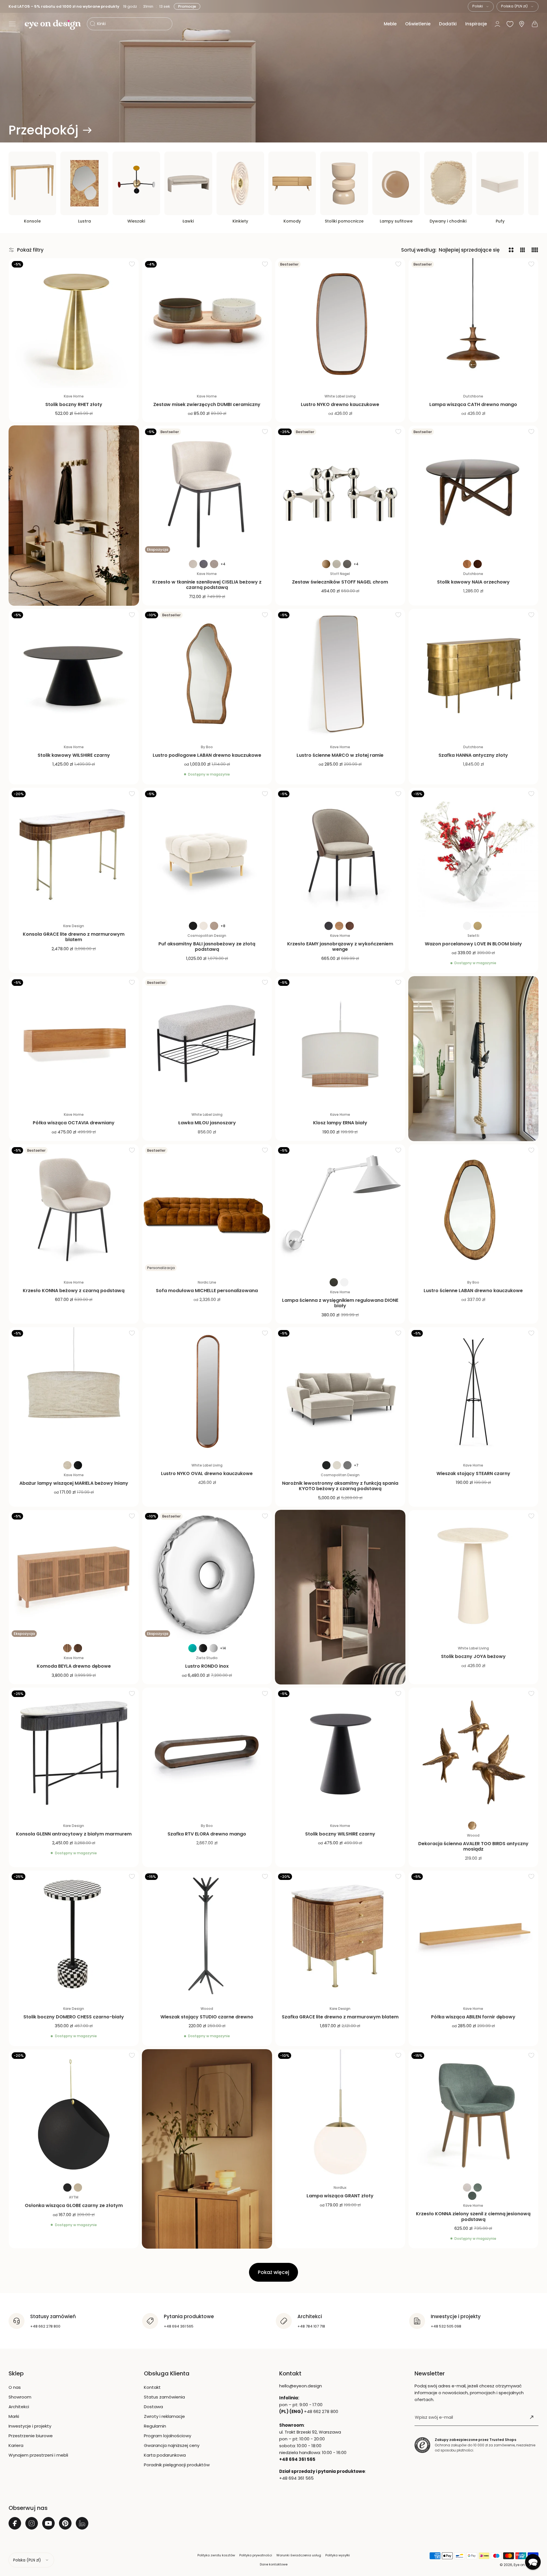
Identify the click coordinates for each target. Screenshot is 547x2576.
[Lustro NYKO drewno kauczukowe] (340, 323)
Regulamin (155, 2426)
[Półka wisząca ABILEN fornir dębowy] (473, 1935)
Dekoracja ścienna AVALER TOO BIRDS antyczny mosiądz (473, 1846)
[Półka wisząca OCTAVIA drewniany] (74, 1041)
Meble (390, 24)
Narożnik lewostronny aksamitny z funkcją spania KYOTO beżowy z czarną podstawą (340, 1486)
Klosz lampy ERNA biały (340, 1123)
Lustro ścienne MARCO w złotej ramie (340, 755)
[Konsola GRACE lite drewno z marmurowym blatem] (74, 853)
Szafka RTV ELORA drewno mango (207, 1834)
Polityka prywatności (256, 2555)
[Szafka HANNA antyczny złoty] (473, 674)
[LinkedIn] (82, 2523)
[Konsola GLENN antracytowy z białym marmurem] (74, 1753)
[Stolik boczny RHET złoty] (74, 323)
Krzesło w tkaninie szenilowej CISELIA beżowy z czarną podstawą (207, 585)
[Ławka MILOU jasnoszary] (207, 1041)
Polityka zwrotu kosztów (216, 2555)
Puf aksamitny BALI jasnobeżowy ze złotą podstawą (207, 947)
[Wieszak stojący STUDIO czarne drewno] (207, 1935)
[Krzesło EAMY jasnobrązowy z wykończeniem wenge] (340, 853)
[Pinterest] (65, 2523)
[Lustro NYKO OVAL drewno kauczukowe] (207, 1392)
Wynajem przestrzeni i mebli (38, 2455)
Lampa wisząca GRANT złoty (340, 2196)
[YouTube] (48, 2523)
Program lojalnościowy (168, 2436)
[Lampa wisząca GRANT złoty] (340, 2114)
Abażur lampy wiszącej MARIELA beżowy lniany (74, 1483)
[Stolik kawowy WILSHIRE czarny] (74, 674)
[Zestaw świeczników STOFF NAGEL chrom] (340, 491)
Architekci (19, 2407)
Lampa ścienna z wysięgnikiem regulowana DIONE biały (340, 1303)
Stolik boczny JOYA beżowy (473, 1656)
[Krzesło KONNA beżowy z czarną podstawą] (74, 1209)
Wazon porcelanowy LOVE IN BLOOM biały (473, 944)
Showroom (20, 2397)
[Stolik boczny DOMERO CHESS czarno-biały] (74, 1935)
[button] (12, 24)
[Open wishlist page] (510, 24)
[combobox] (481, 7)
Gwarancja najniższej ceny (172, 2445)
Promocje (188, 6)
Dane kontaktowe (274, 2564)
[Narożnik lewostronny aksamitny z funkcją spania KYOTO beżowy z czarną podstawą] (340, 1392)
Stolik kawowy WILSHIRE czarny (74, 755)
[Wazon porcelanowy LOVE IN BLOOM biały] (473, 853)
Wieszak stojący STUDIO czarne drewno (207, 2017)
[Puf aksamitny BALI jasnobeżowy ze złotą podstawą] (207, 853)
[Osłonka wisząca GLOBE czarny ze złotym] (74, 2114)
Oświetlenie (418, 24)
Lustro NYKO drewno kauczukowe (340, 404)
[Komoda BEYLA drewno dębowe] (74, 1575)
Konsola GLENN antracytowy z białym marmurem (74, 1834)
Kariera (16, 2445)
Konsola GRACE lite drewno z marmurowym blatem (74, 937)
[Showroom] (522, 24)
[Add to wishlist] (132, 264)
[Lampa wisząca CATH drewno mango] (473, 323)
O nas (15, 2387)
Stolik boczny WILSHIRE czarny (340, 1834)
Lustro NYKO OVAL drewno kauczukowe (207, 1473)
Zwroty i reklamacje (164, 2416)
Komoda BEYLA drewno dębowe (74, 1666)
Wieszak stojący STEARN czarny (473, 1473)
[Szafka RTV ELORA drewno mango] (207, 1753)
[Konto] (497, 24)
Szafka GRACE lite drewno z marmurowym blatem (340, 2017)
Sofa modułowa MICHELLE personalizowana (207, 1291)
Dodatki (448, 24)
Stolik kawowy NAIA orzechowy (473, 582)
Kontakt (152, 2387)
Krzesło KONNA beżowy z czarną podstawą (74, 1291)
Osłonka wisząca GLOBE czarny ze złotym (74, 2205)
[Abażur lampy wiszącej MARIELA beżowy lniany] (74, 1392)
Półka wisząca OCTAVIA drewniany (74, 1123)
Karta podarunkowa (165, 2455)
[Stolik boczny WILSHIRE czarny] (340, 1753)
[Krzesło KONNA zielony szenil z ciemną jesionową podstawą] (473, 2114)
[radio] (193, 564)
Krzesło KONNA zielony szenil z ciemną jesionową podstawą (473, 2216)
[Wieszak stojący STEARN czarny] (473, 1392)
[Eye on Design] (53, 25)
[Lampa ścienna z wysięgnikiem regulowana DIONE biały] (340, 1209)
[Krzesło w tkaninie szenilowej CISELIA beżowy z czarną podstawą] (207, 491)
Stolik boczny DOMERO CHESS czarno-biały (74, 2017)
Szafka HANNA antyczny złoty (473, 755)
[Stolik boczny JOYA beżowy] (473, 1575)
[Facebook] (15, 2523)
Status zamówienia (164, 2397)
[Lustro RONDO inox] (207, 1575)
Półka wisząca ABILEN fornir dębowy (473, 2017)
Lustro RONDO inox (207, 1666)
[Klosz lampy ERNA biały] (340, 1041)
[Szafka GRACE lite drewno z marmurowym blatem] (340, 1935)
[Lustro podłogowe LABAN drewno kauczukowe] (207, 674)
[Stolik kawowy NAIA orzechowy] (473, 491)
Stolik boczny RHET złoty (74, 404)
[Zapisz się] (532, 2417)
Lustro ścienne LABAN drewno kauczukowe (473, 1291)
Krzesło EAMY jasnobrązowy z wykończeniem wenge (340, 947)
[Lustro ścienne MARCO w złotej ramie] (340, 674)
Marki (14, 2416)
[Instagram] (32, 2523)
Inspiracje (476, 24)
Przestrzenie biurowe (31, 2436)
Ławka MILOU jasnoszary (207, 1123)
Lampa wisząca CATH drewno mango (473, 404)
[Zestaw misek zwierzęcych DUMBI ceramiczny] (207, 323)
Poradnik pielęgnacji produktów (177, 2465)
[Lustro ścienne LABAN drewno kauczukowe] (473, 1209)
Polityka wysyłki (338, 2555)
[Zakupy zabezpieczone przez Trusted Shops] (422, 2445)
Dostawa (153, 2407)
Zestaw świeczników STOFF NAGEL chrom (340, 582)
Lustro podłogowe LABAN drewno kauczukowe (207, 755)
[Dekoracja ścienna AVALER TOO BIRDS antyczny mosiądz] (473, 1753)
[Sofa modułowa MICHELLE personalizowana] (207, 1209)
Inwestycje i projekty (30, 2426)
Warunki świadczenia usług (299, 2555)
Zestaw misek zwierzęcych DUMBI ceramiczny (207, 404)
